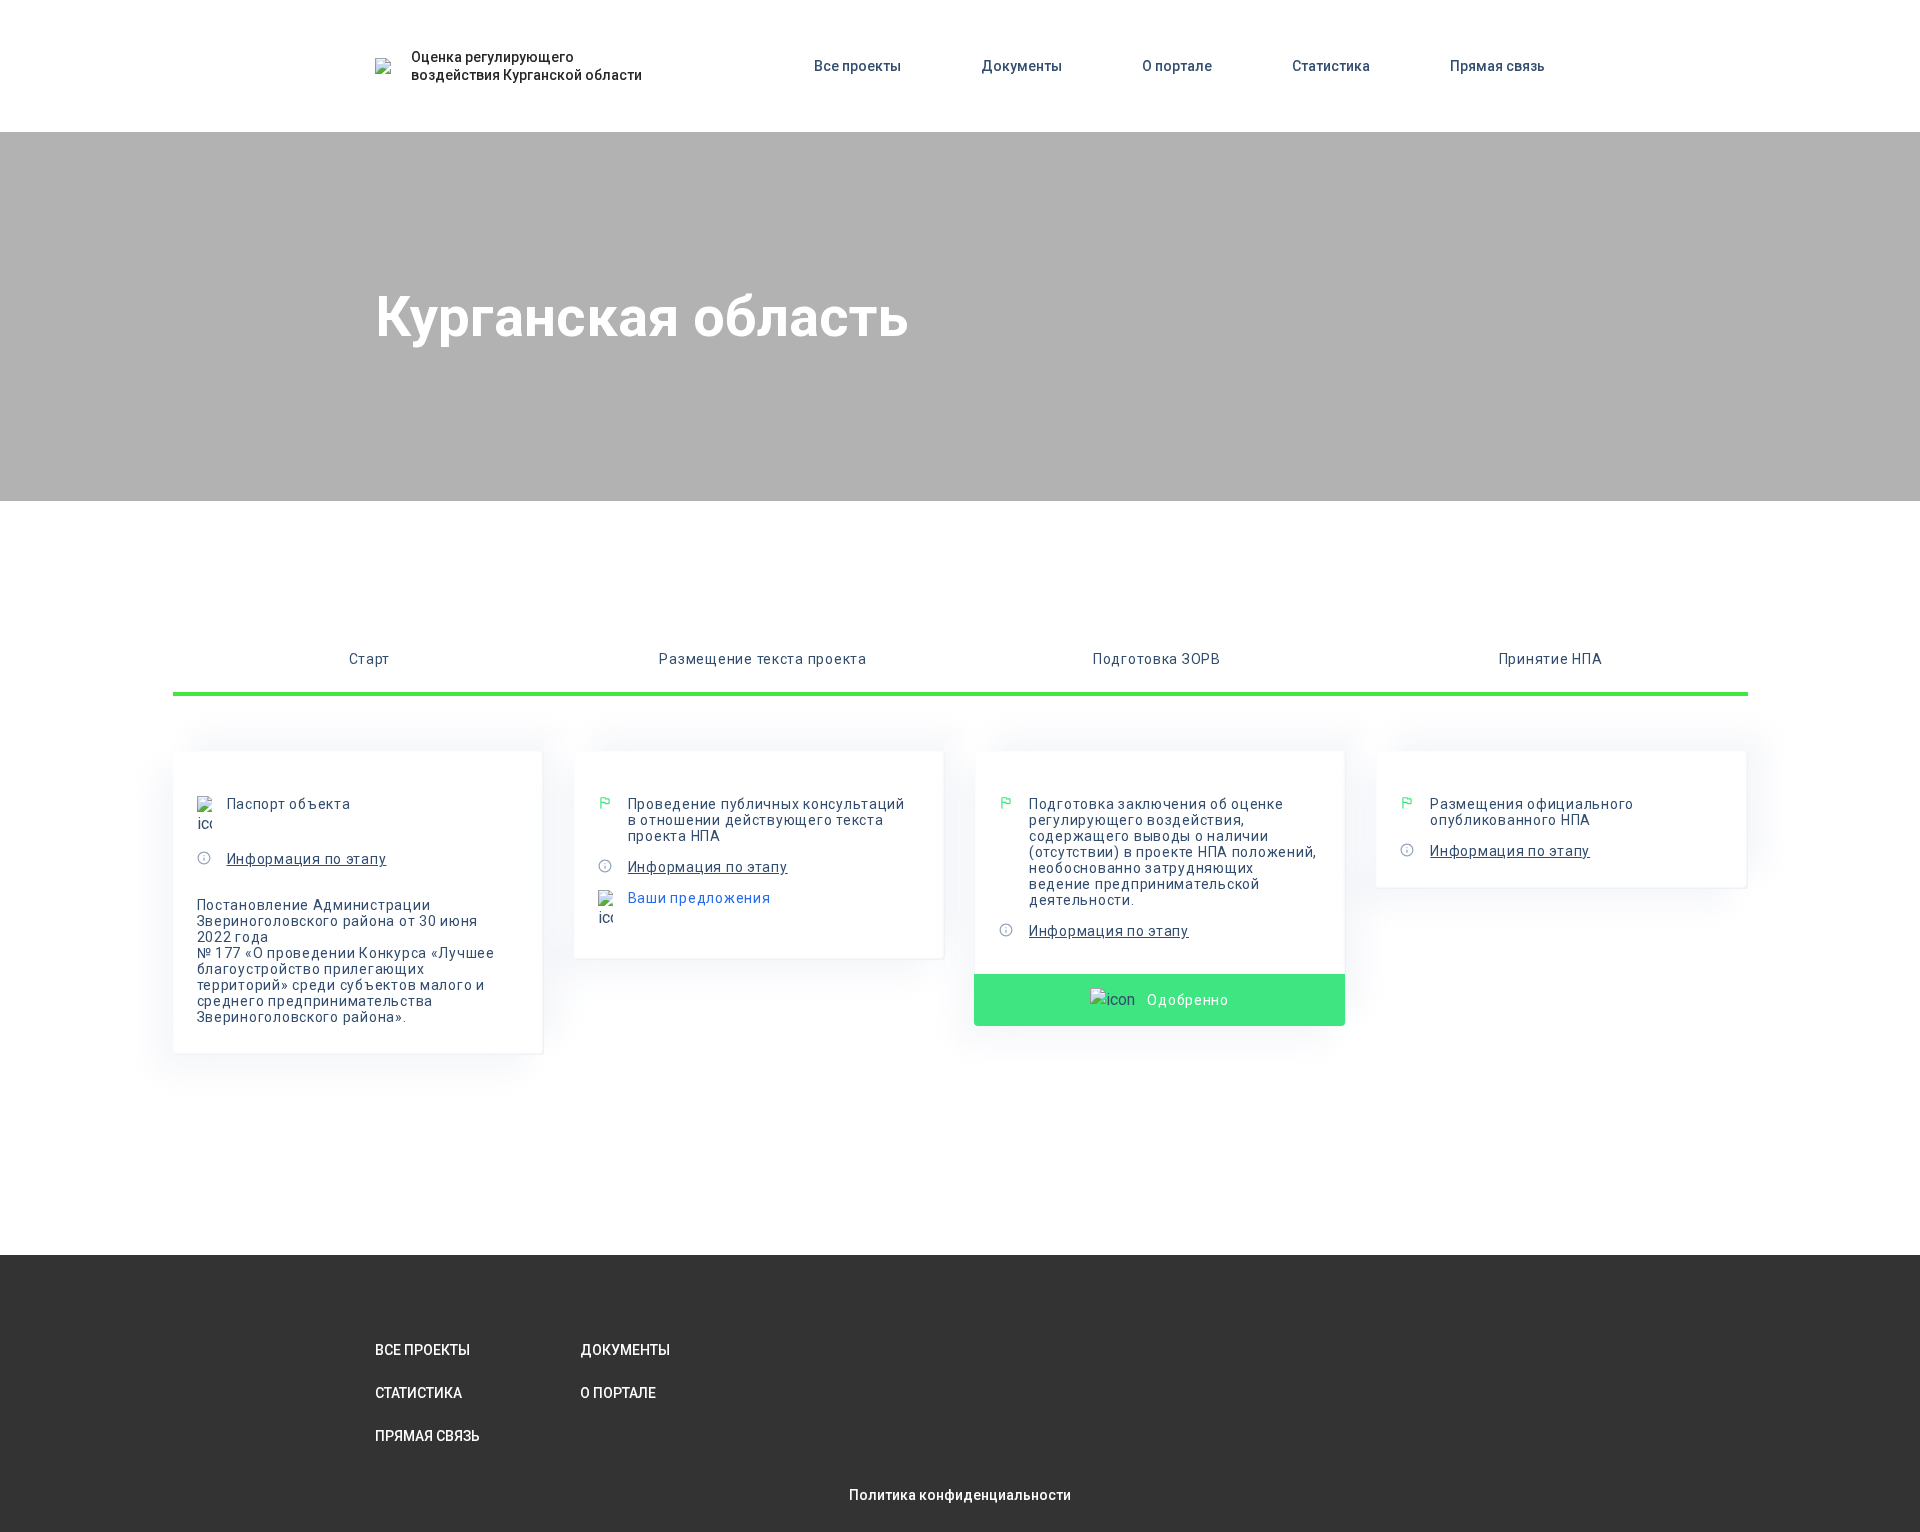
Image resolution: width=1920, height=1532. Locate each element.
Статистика (1331, 66)
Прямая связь (1497, 66)
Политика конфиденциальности (960, 1495)
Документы (1021, 66)
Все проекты (857, 66)
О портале (1177, 66)
